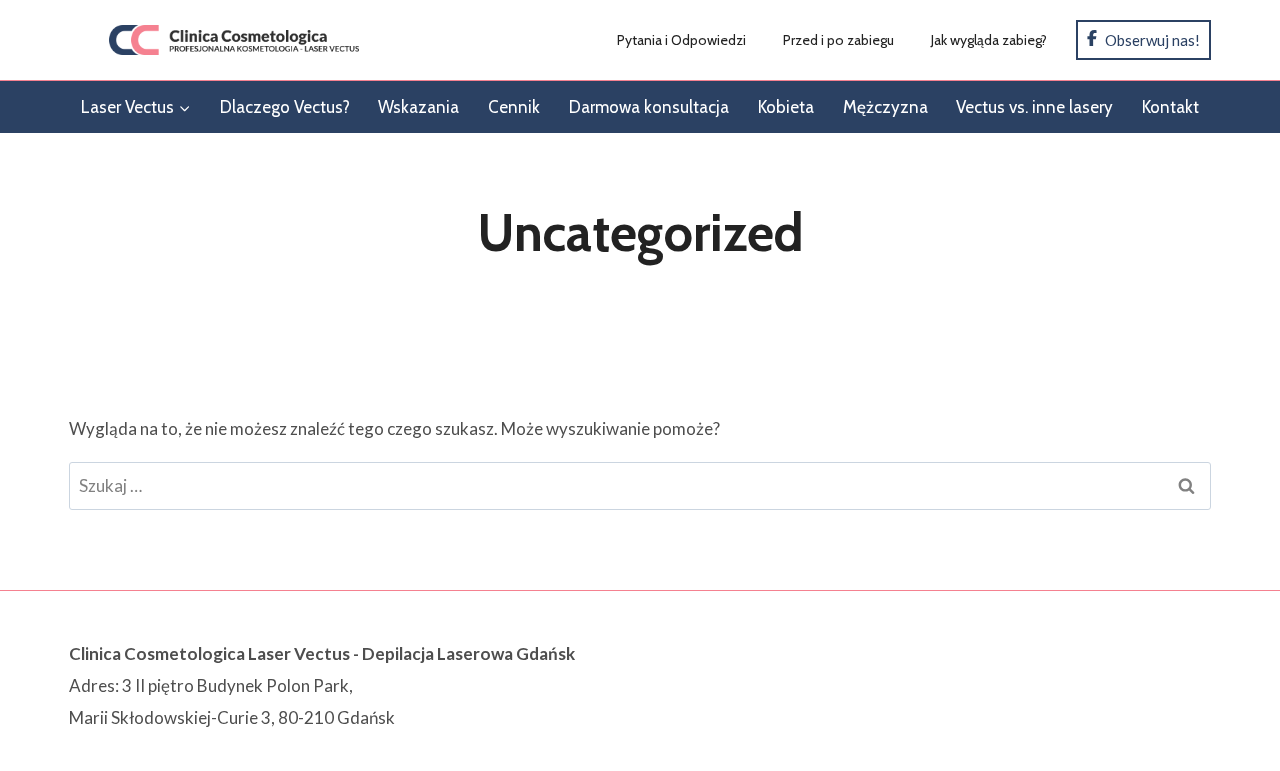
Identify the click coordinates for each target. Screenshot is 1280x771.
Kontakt (1170, 107)
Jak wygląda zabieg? (989, 40)
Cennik (514, 107)
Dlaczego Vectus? (285, 107)
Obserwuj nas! (1151, 40)
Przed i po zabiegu (838, 40)
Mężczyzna (885, 107)
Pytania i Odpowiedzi (681, 40)
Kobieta (786, 107)
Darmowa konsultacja (649, 107)
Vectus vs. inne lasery (1034, 107)
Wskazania (418, 107)
